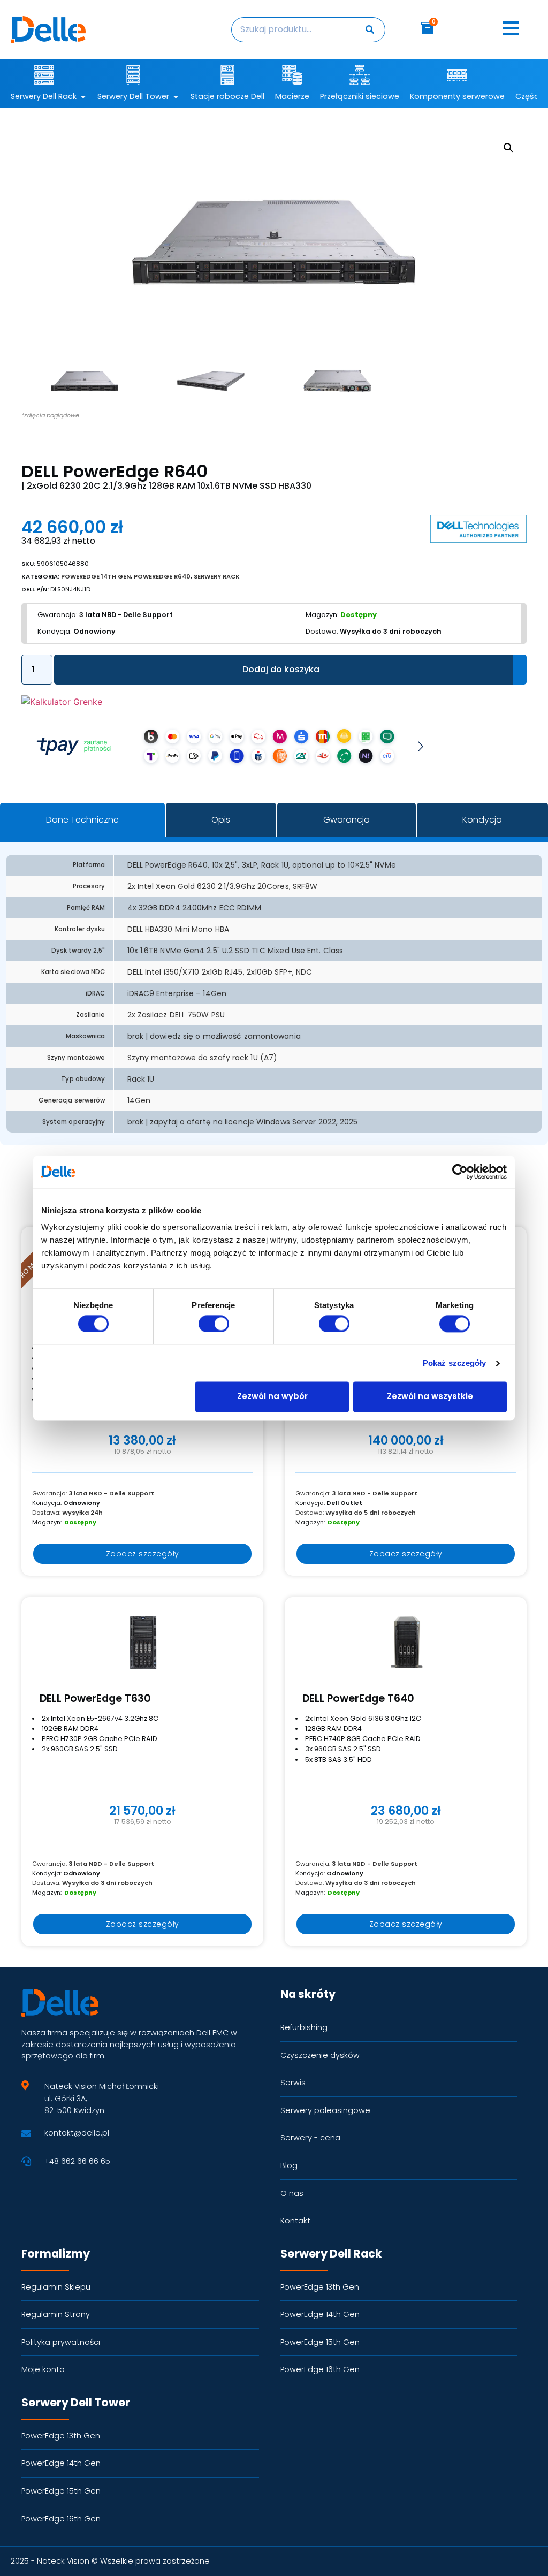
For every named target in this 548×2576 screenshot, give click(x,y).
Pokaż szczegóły (455, 1363)
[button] (508, 148)
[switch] (214, 1324)
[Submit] (371, 30)
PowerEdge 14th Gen (96, 576)
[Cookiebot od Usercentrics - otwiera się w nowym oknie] (460, 1172)
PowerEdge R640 (162, 576)
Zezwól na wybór (272, 1397)
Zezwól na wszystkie (430, 1397)
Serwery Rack (217, 576)
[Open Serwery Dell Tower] (176, 97)
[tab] (82, 820)
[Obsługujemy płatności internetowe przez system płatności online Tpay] (227, 767)
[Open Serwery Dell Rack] (83, 97)
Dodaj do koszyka (281, 669)
